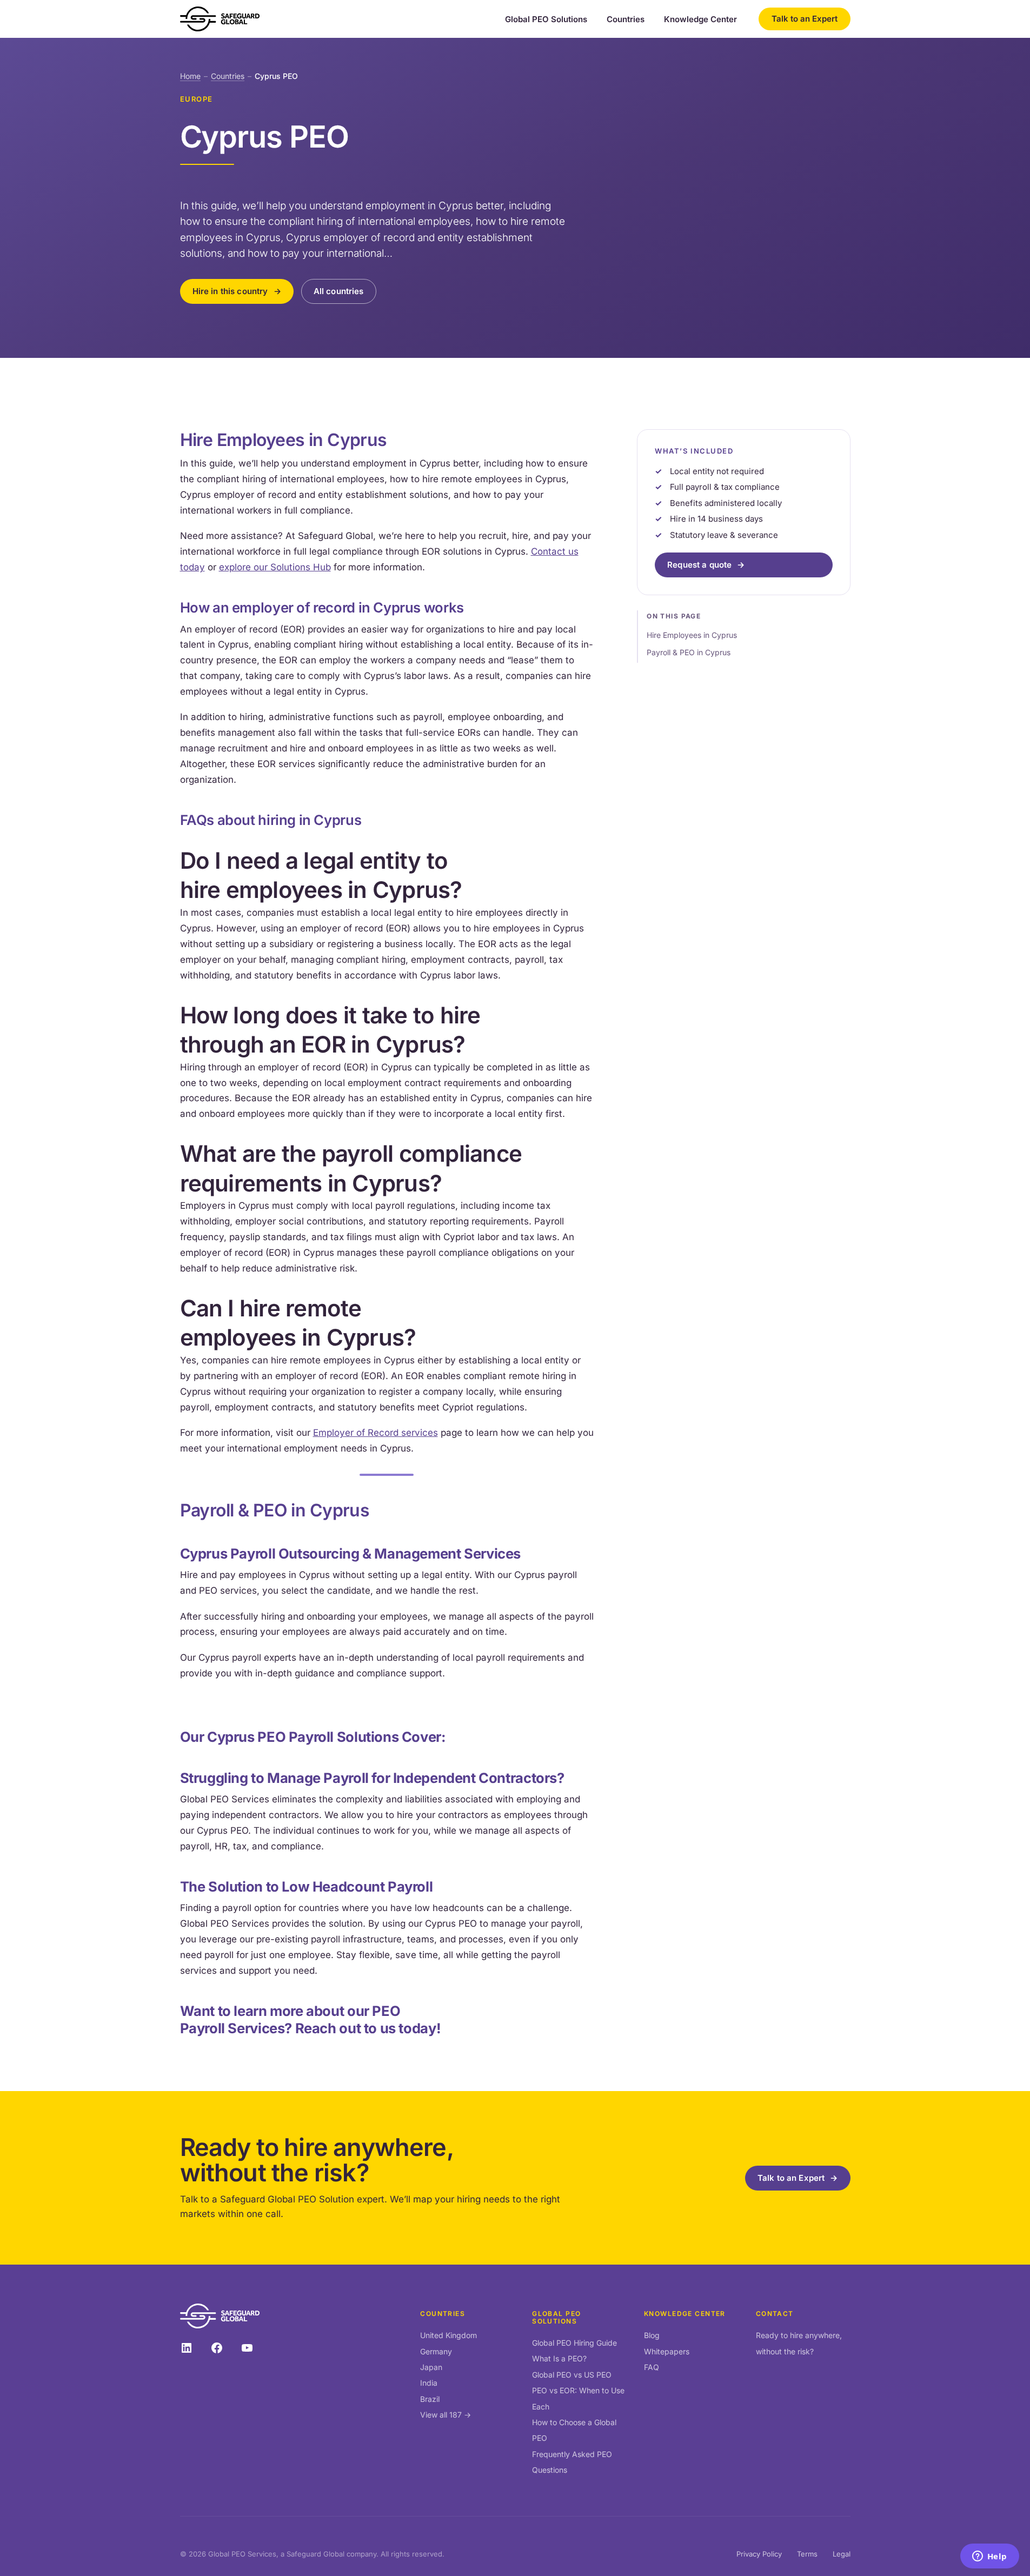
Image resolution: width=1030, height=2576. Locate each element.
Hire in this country (230, 291)
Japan (431, 2367)
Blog (652, 2335)
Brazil (430, 2399)
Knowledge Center (700, 19)
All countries (339, 291)
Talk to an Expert (805, 19)
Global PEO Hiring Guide (574, 2343)
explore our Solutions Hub (275, 567)
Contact (775, 2314)
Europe (197, 99)
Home (190, 76)
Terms (807, 2554)
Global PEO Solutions (546, 19)
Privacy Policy (759, 2554)
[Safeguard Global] (220, 19)
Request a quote (699, 565)
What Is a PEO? (559, 2358)
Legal (842, 2554)
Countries (626, 19)
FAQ (652, 2367)
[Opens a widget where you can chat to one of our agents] (989, 2557)
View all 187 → (446, 2415)
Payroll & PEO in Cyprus (689, 652)
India (429, 2383)
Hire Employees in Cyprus (692, 634)
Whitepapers (667, 2351)
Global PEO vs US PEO (572, 2375)
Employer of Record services (376, 1433)
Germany (436, 2351)
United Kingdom (448, 2335)
